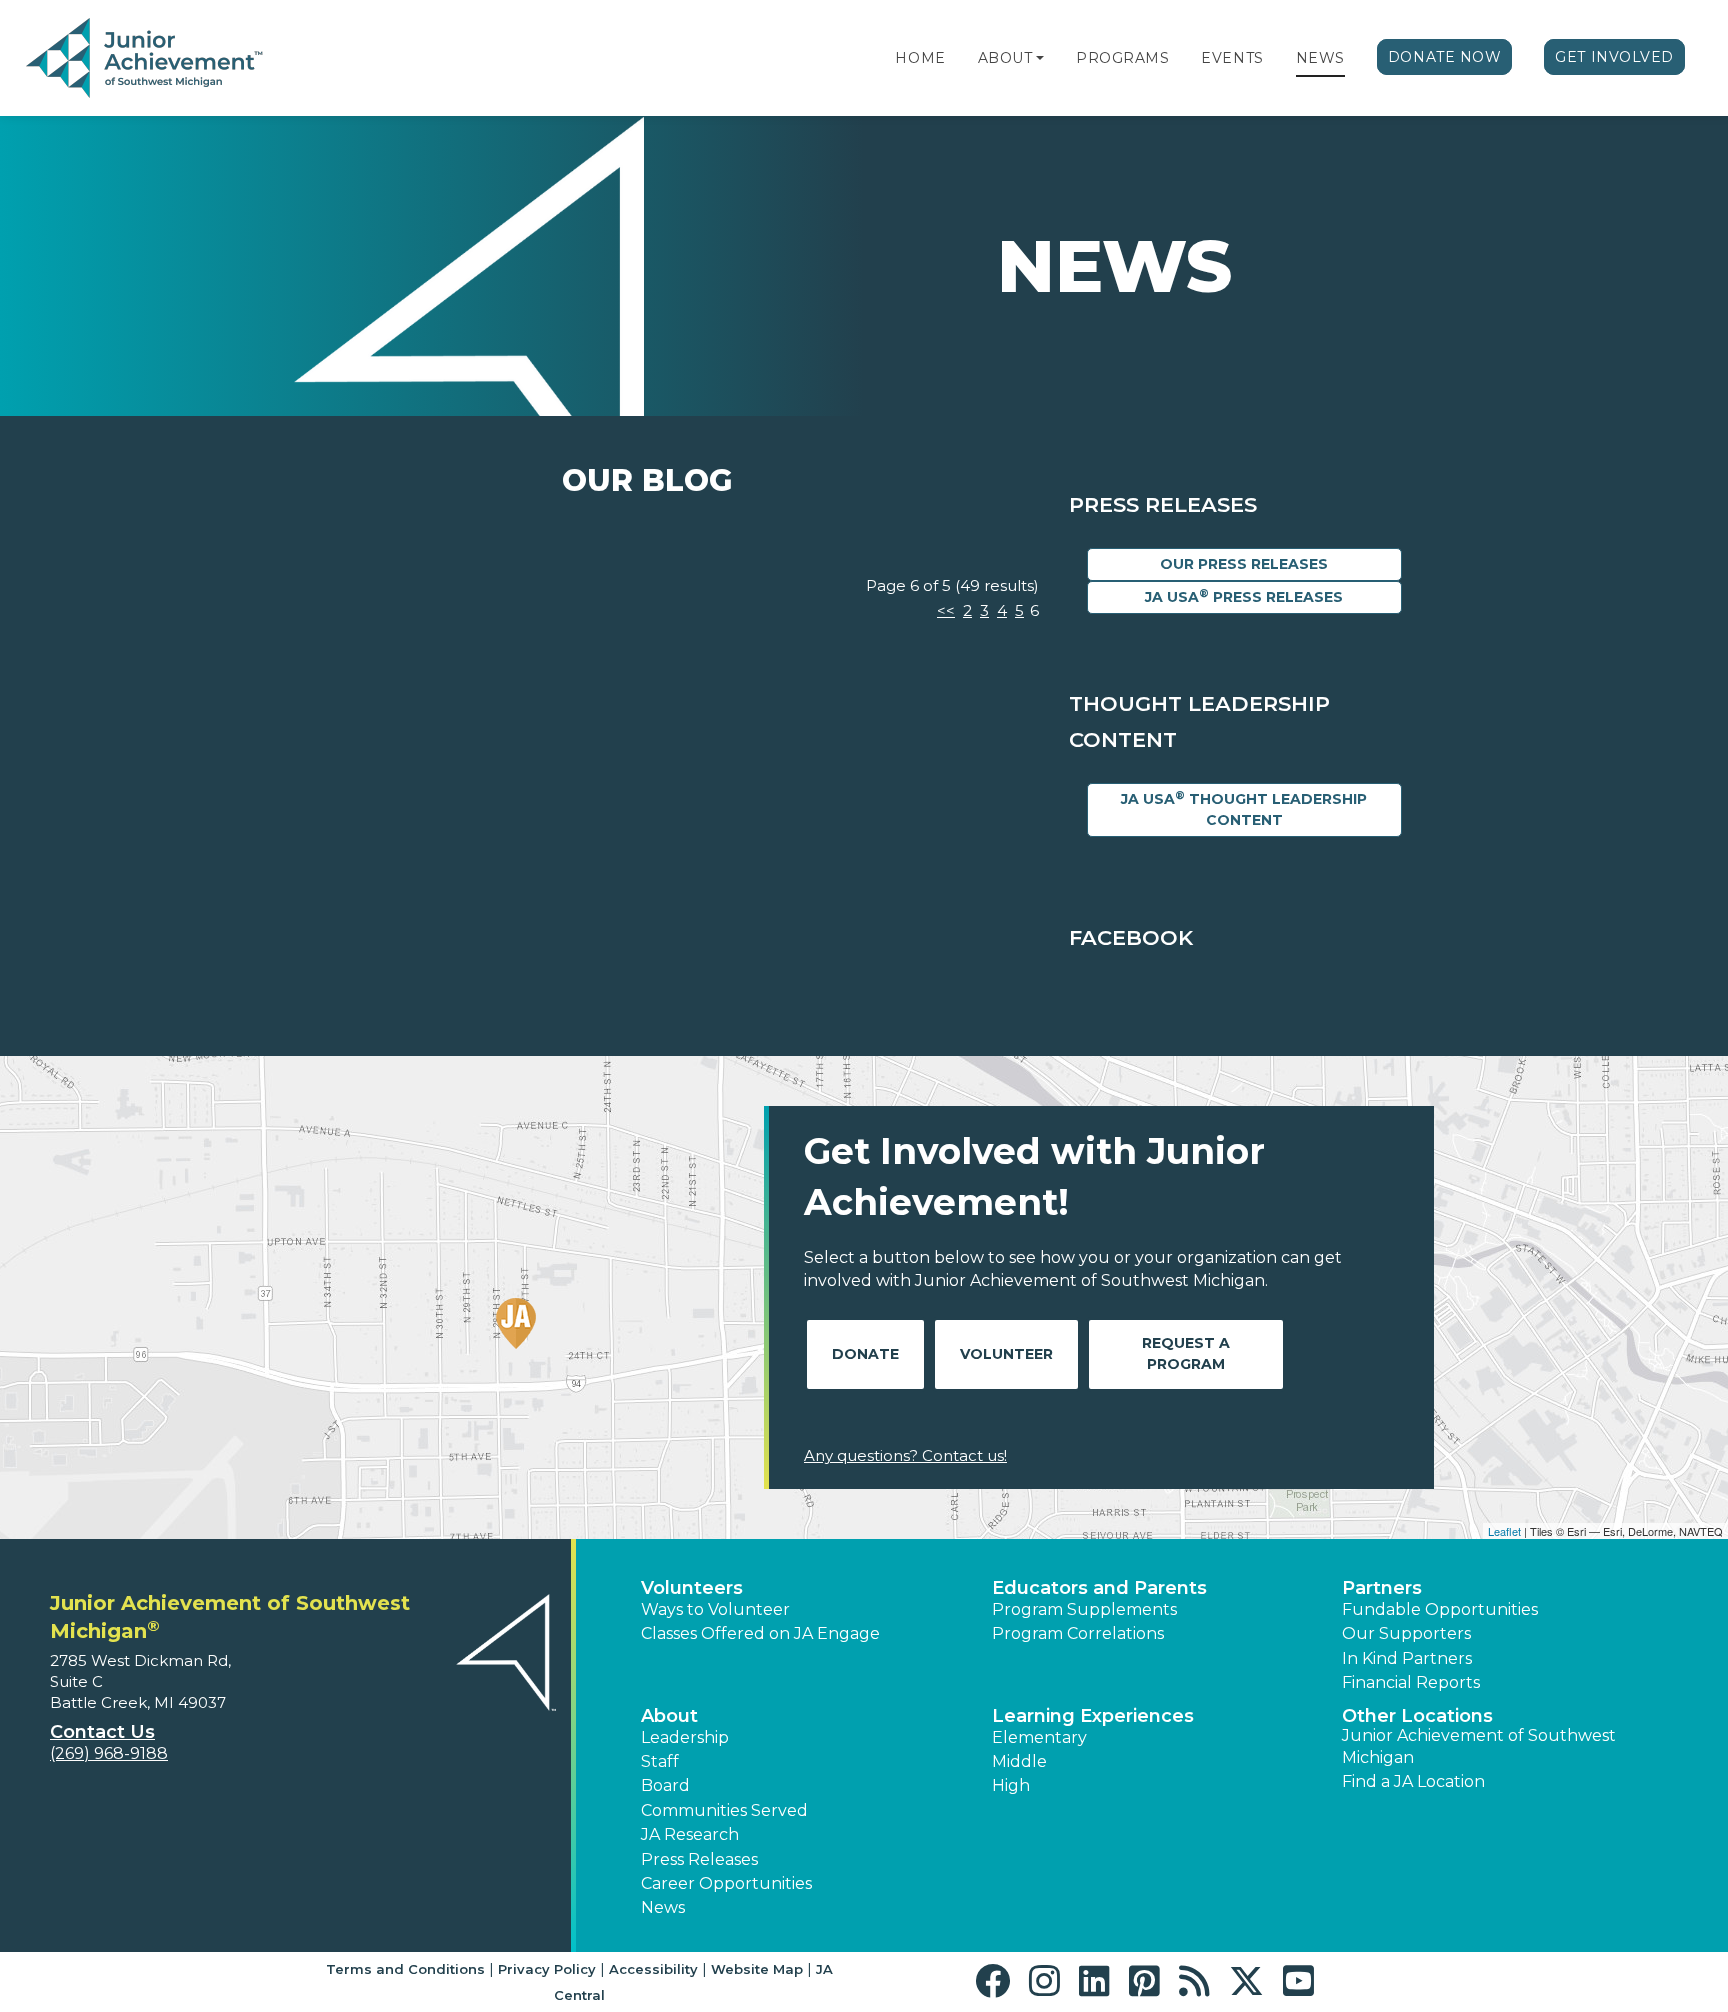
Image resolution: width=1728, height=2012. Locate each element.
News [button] (663, 1907)
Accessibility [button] (653, 1969)
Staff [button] (660, 1761)
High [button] (1011, 1785)
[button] (1040, 58)
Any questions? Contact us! (905, 1455)
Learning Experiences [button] (1093, 1716)
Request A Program (1186, 1353)
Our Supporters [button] (1406, 1633)
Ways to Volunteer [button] (715, 1609)
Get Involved (1614, 57)
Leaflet (1504, 1531)
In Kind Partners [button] (1407, 1658)
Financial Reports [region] (1411, 1682)
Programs (1122, 58)
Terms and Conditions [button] (405, 1969)
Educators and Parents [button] (1099, 1588)
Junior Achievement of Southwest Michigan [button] (1479, 1746)
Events (1232, 58)
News (1320, 58)
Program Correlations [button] (1078, 1633)
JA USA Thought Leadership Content (1244, 809)
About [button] (669, 1716)
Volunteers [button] (692, 1588)
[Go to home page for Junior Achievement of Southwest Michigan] (146, 59)
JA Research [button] (690, 1834)
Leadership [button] (685, 1737)
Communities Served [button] (724, 1810)
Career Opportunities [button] (726, 1883)
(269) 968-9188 (109, 1753)
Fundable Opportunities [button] (1440, 1609)
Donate (865, 1354)
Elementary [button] (1039, 1737)
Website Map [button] (757, 1969)
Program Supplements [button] (1084, 1609)
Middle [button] (1019, 1761)
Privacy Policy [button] (547, 1969)
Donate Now (1445, 57)
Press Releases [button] (699, 1859)
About (1005, 58)
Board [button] (665, 1785)
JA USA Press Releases (1244, 596)
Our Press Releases (1244, 564)
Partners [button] (1382, 1588)
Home (920, 58)
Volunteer (1006, 1354)
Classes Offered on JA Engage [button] (760, 1633)
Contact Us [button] (102, 1732)
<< (946, 610)
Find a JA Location (1413, 1781)
